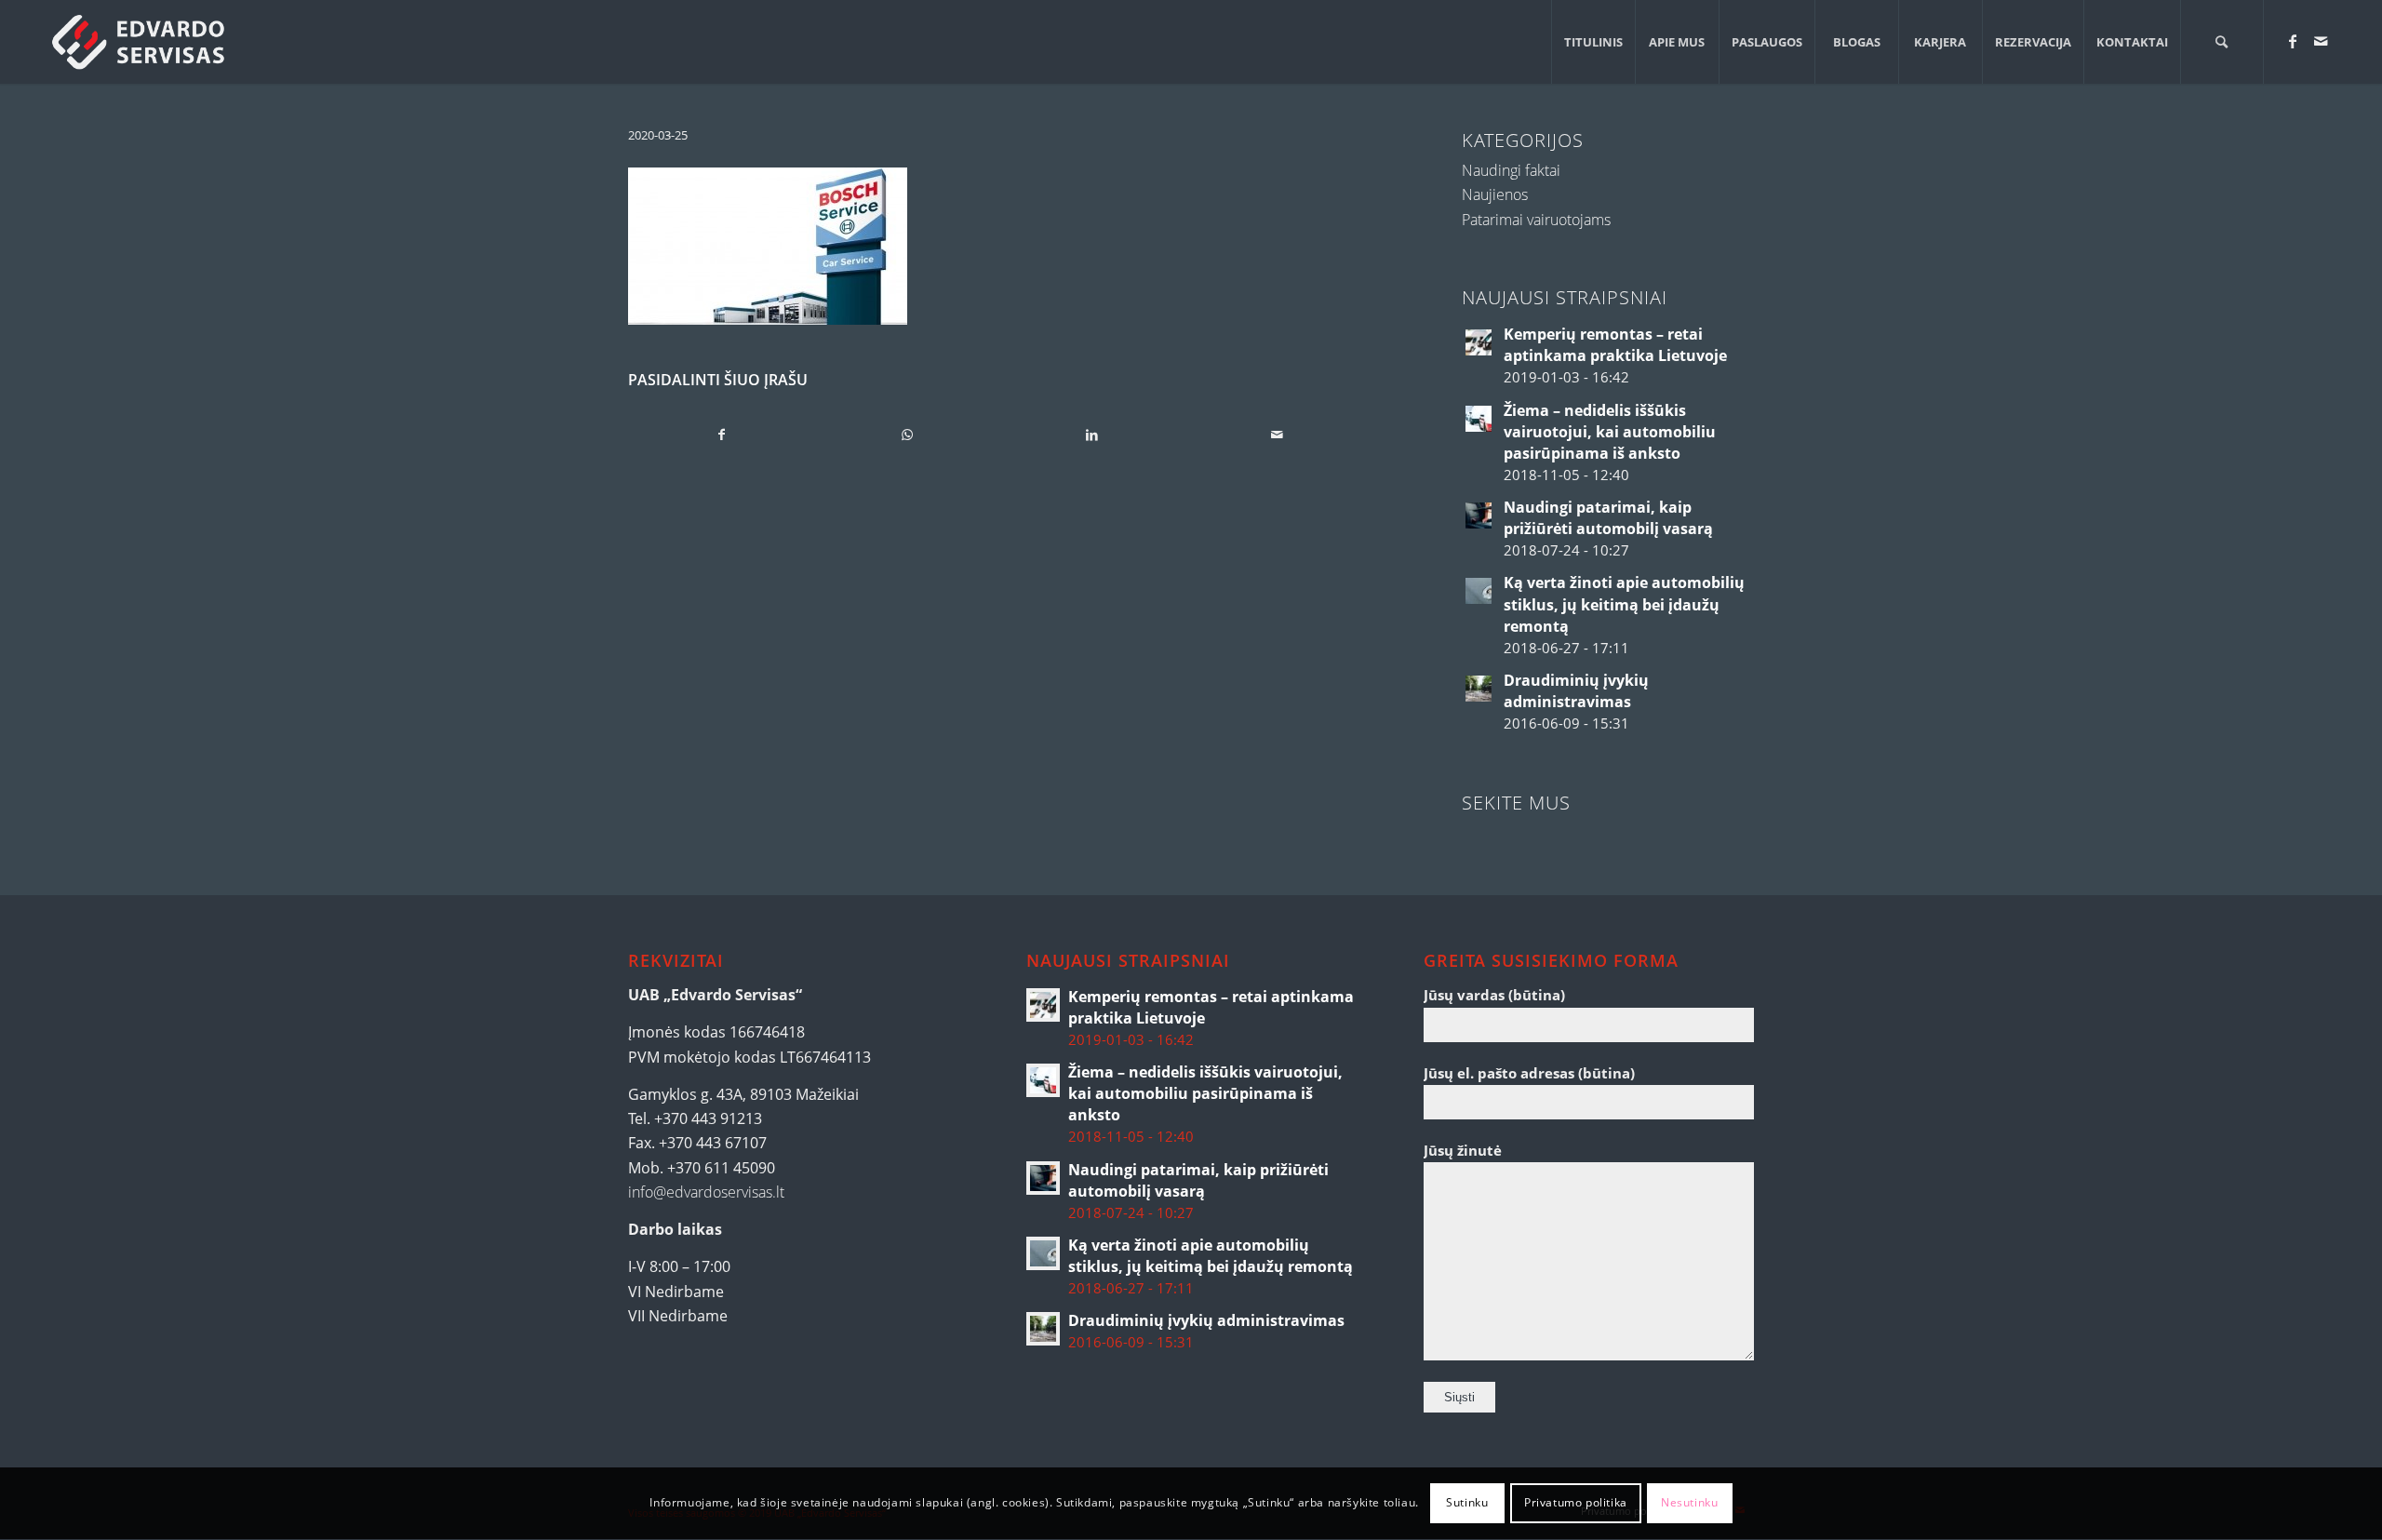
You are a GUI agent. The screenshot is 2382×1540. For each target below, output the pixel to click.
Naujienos (1495, 194)
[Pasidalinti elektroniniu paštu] (1277, 435)
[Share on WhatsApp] (907, 435)
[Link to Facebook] (2293, 41)
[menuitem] (1593, 42)
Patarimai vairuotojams (1536, 220)
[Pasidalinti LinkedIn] (1092, 435)
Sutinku (1467, 1503)
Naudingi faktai (1511, 170)
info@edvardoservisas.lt (706, 1192)
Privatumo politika (1576, 1503)
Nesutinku (1689, 1503)
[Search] (2222, 42)
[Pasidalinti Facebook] (722, 435)
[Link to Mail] (2321, 41)
